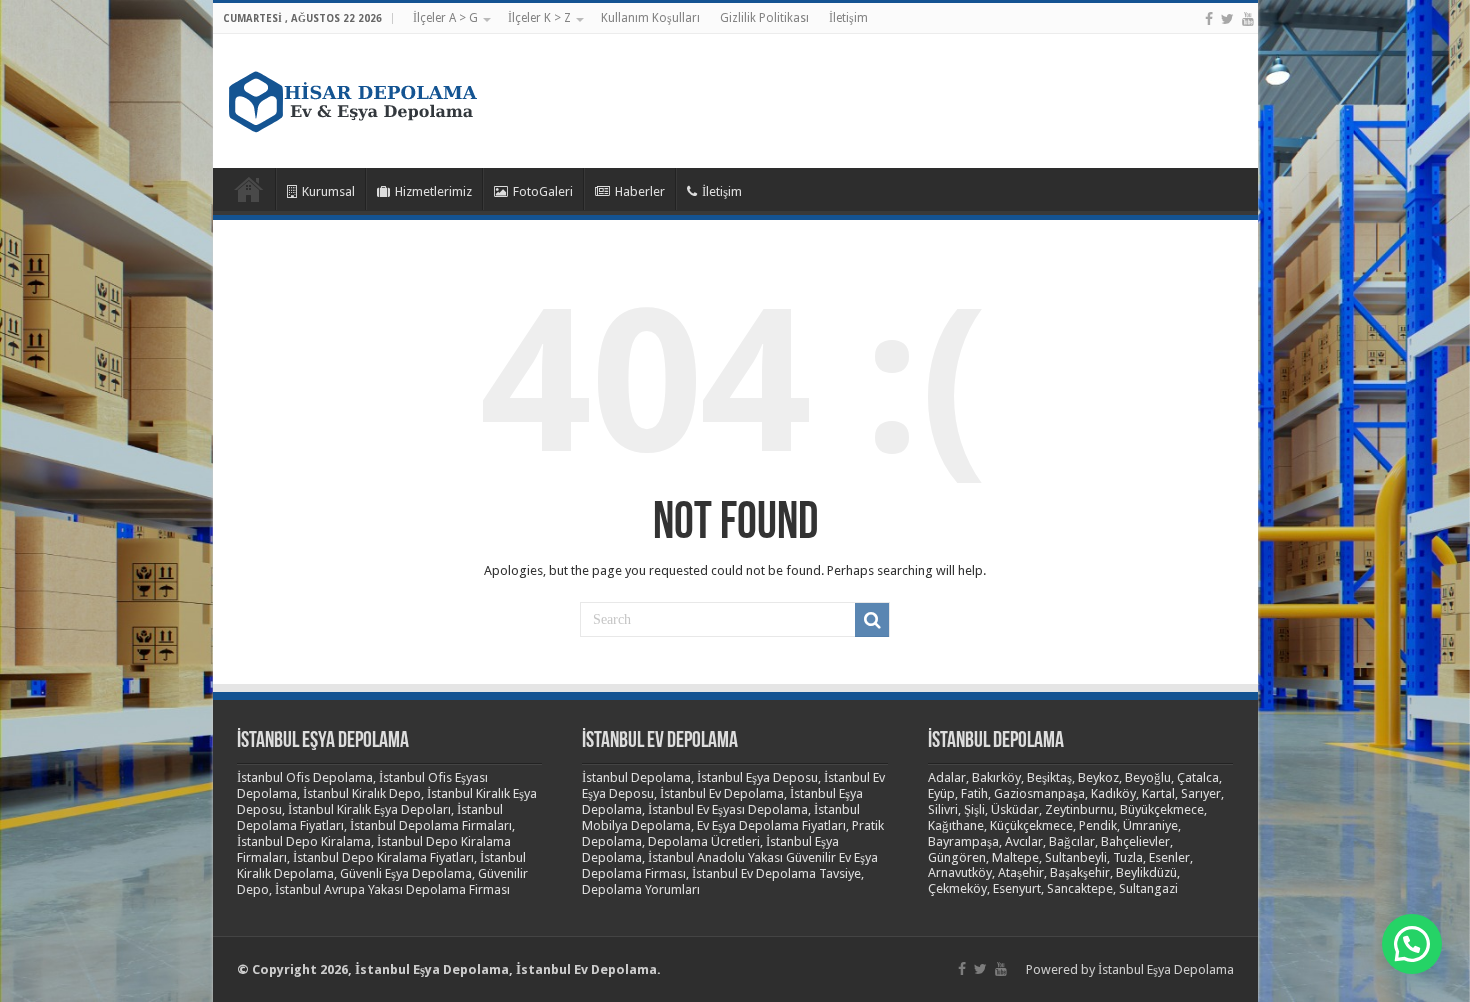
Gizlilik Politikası (764, 18)
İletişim (848, 18)
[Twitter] (1227, 19)
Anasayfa (249, 189)
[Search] (872, 620)
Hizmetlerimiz (433, 191)
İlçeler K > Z (539, 18)
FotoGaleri (543, 191)
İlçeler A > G (445, 18)
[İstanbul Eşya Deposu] (353, 97)
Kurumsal (328, 191)
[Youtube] (1248, 19)
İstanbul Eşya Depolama (1166, 969)
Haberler (640, 191)
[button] (1412, 944)
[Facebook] (1209, 19)
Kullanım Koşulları (650, 18)
